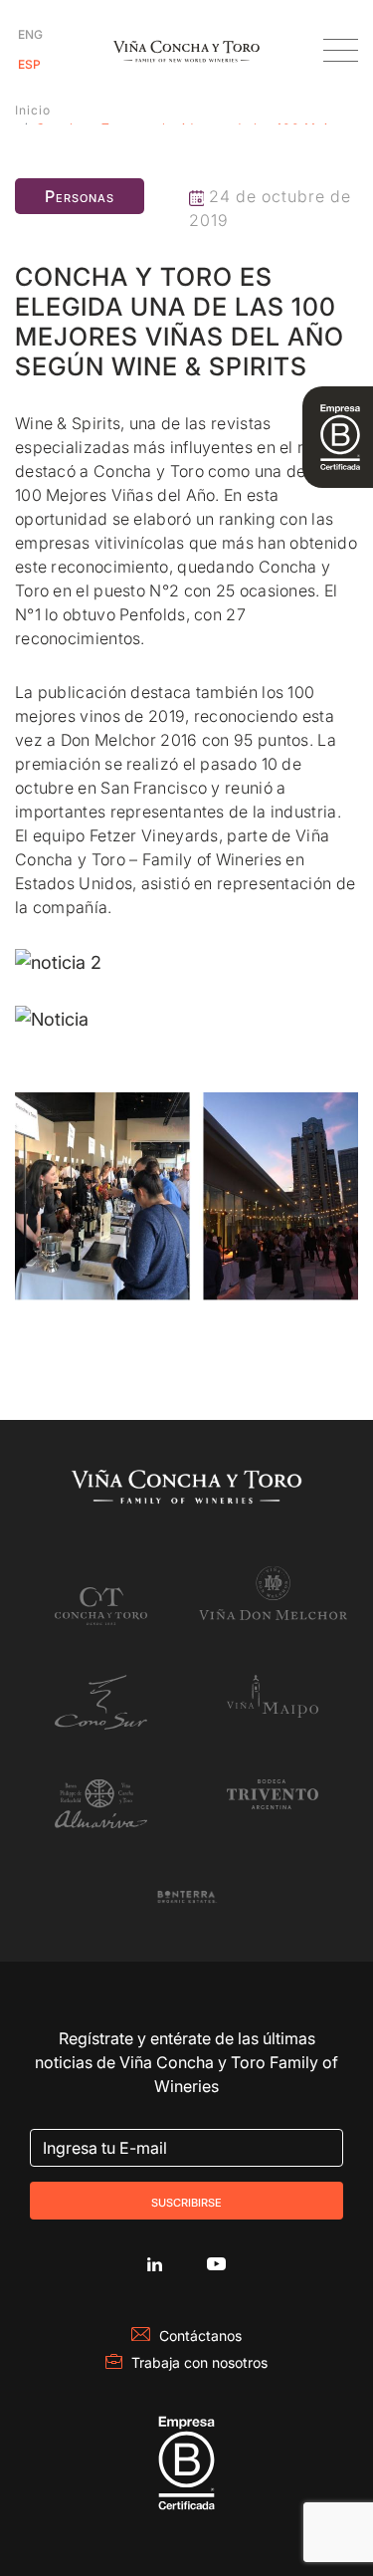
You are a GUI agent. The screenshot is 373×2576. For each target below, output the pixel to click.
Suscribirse (186, 2201)
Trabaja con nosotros (199, 2362)
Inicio (33, 110)
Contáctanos (200, 2336)
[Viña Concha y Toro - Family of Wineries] (187, 50)
